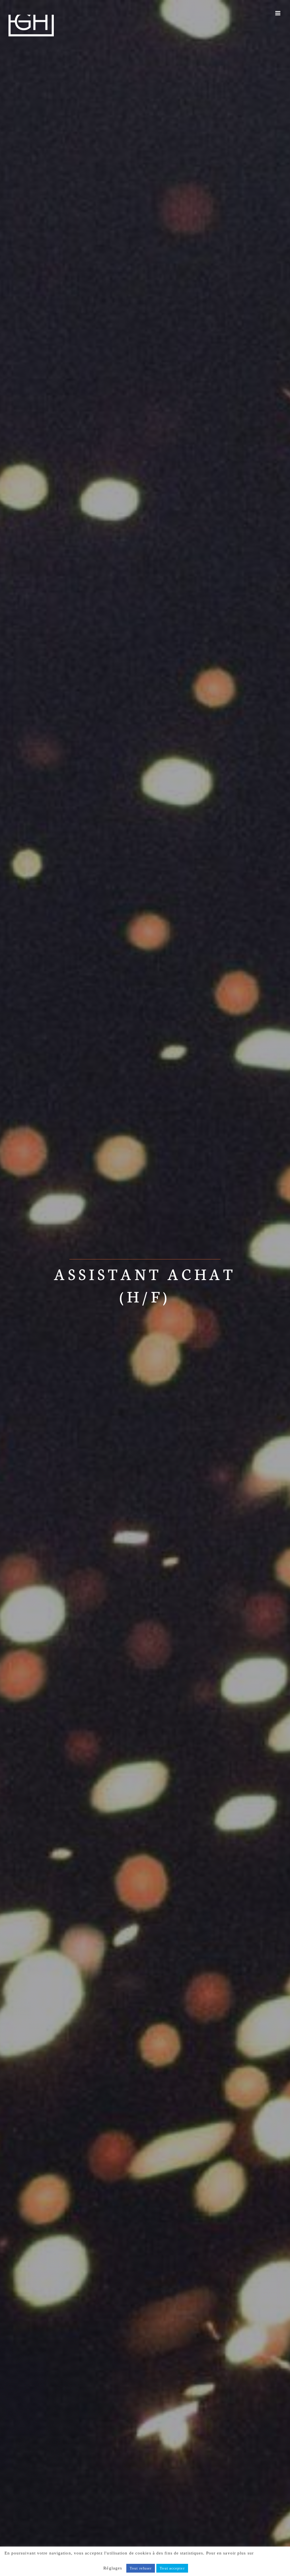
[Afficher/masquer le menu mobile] (278, 13)
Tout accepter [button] (172, 2568)
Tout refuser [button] (141, 2568)
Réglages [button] (113, 2568)
